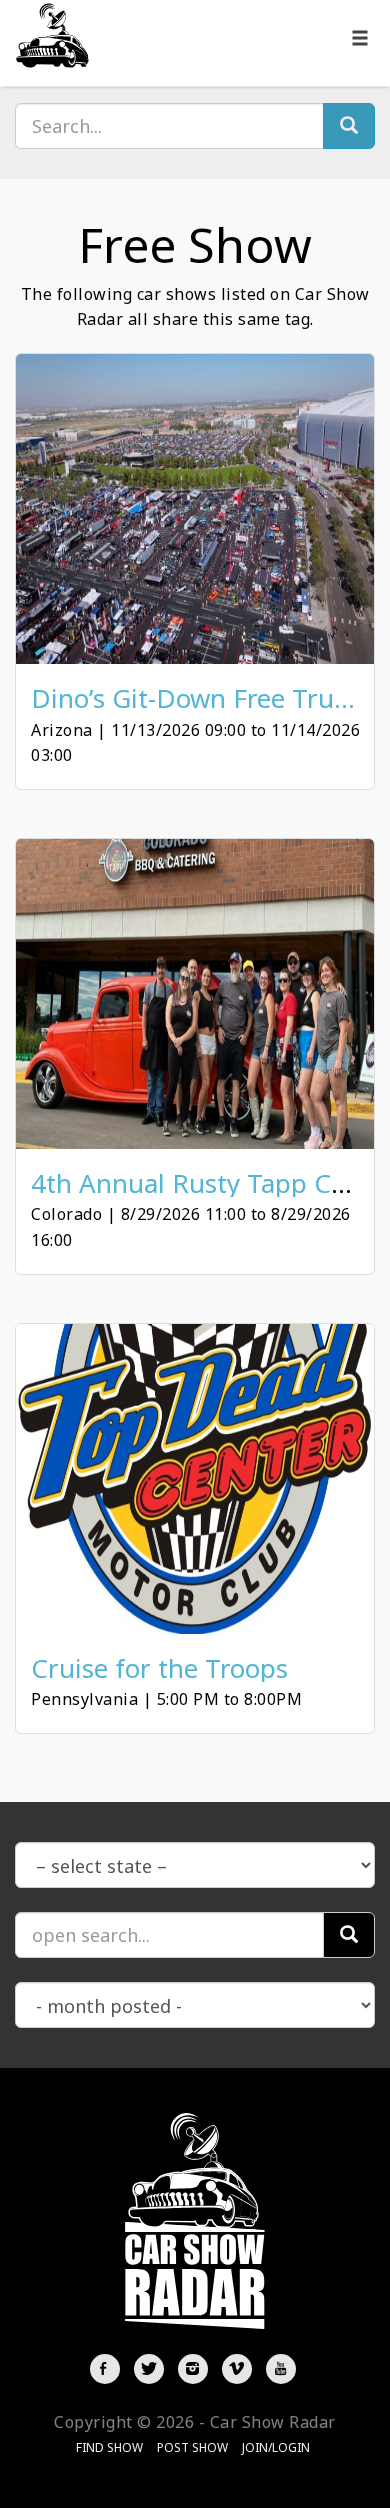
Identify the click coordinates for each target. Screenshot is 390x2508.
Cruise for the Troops (159, 1668)
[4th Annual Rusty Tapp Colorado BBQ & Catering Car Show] (195, 994)
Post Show (192, 2447)
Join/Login (276, 2447)
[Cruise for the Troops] (195, 1479)
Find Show (109, 2447)
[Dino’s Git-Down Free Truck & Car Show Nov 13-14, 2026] (195, 509)
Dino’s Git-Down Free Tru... (193, 698)
